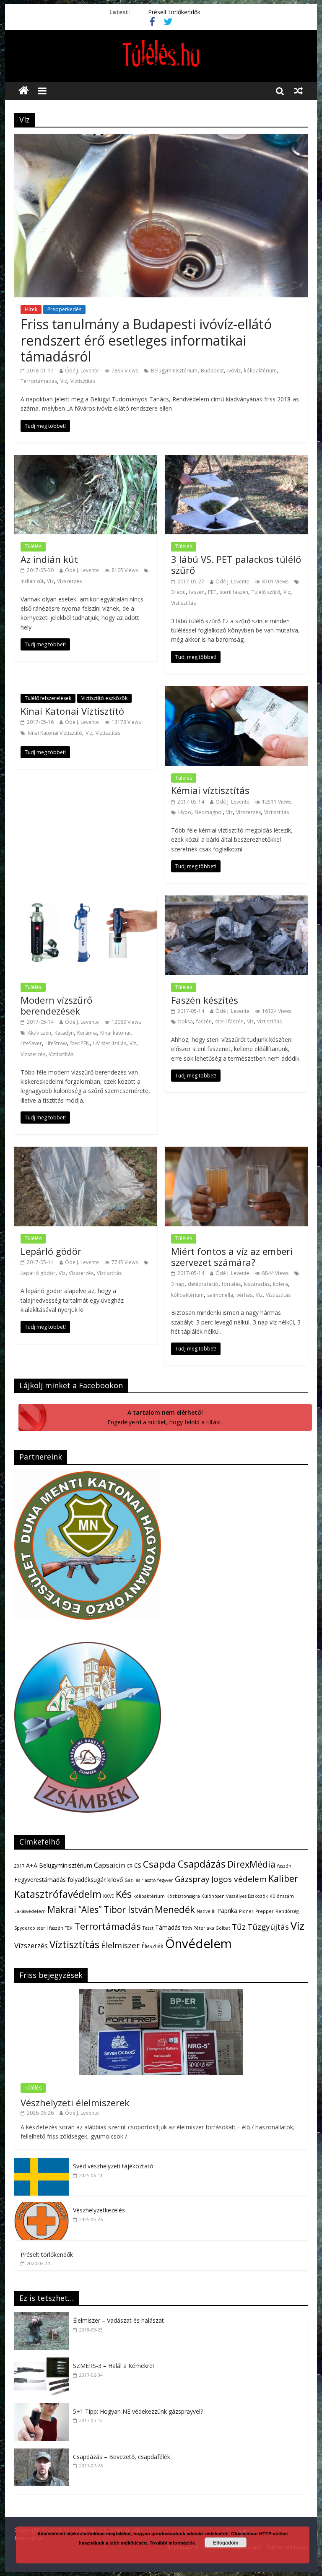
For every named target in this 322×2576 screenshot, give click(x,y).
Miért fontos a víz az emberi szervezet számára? (232, 1257)
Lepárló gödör (51, 1251)
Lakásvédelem (30, 1911)
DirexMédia (251, 1864)
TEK (69, 1928)
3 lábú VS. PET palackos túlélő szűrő (236, 565)
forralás (231, 1284)
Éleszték (152, 1946)
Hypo (185, 812)
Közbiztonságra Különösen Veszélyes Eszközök (217, 1896)
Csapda (160, 1864)
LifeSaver (31, 1043)
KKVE (109, 1896)
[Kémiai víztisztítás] (236, 691)
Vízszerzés (69, 581)
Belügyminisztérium (174, 371)
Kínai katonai (115, 1033)
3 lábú (178, 592)
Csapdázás (202, 1864)
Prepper (265, 1911)
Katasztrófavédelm (58, 1894)
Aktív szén (39, 1033)
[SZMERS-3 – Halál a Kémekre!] (44, 2362)
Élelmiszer (120, 1945)
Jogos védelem (239, 1879)
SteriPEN (80, 1043)
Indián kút (32, 581)
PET (212, 592)
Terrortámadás (39, 381)
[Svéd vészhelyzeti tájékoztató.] (42, 2162)
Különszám (282, 1896)
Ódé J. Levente (82, 371)
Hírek (31, 309)
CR (130, 1866)
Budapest (212, 371)
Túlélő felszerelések (48, 698)
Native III (206, 1911)
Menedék (175, 1909)
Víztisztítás (83, 381)
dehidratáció (203, 1284)
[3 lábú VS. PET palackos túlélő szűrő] (236, 460)
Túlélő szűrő (266, 592)
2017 (19, 1866)
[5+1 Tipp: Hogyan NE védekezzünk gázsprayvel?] (44, 2408)
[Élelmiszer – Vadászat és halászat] (44, 2317)
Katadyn (64, 1033)
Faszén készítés (205, 1000)
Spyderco (25, 1928)
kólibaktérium (260, 371)
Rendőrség (287, 1911)
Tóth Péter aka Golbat (206, 1928)
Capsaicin (109, 1865)
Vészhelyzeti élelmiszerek (75, 2102)
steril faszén (234, 592)
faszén (197, 592)
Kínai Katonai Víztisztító (72, 711)
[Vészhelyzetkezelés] (42, 2206)
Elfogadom (226, 2542)
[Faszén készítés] (236, 900)
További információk (172, 2543)
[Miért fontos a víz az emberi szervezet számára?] (236, 1152)
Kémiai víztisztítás (210, 790)
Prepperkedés (64, 309)
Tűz (239, 1927)
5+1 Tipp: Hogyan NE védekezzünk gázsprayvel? (138, 2411)
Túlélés (33, 546)
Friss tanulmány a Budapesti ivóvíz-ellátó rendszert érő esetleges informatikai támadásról (146, 340)
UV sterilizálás (110, 1043)
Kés (124, 1894)
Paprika (227, 1911)
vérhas (244, 1295)
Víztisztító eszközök (104, 698)
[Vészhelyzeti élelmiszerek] (161, 1994)
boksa (186, 1021)
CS (138, 1865)
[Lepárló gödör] (86, 1152)
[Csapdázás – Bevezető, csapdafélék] (44, 2453)
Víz (64, 381)
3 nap (178, 1284)
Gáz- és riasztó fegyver (149, 1880)
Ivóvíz (234, 371)
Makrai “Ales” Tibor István (100, 1910)
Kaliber (283, 1879)
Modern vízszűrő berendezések (56, 1005)
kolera (280, 1284)
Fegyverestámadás (40, 1880)
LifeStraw (56, 1043)
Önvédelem (199, 1944)
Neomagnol (209, 812)
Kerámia (87, 1033)
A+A (32, 1865)
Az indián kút (49, 559)
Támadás (168, 1927)
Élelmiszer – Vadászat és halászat (118, 2320)
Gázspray (192, 1879)
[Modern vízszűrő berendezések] (86, 900)
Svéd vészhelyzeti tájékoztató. (114, 2166)
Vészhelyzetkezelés (99, 2210)
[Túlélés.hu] (24, 91)
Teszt (148, 1928)
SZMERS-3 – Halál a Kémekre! (113, 2366)
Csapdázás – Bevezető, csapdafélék (122, 2457)
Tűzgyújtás (268, 1927)
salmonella (220, 1295)
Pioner (246, 1911)
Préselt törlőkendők (174, 12)
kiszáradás (257, 1284)
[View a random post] (299, 91)
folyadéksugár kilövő (95, 1880)
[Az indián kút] (86, 460)
